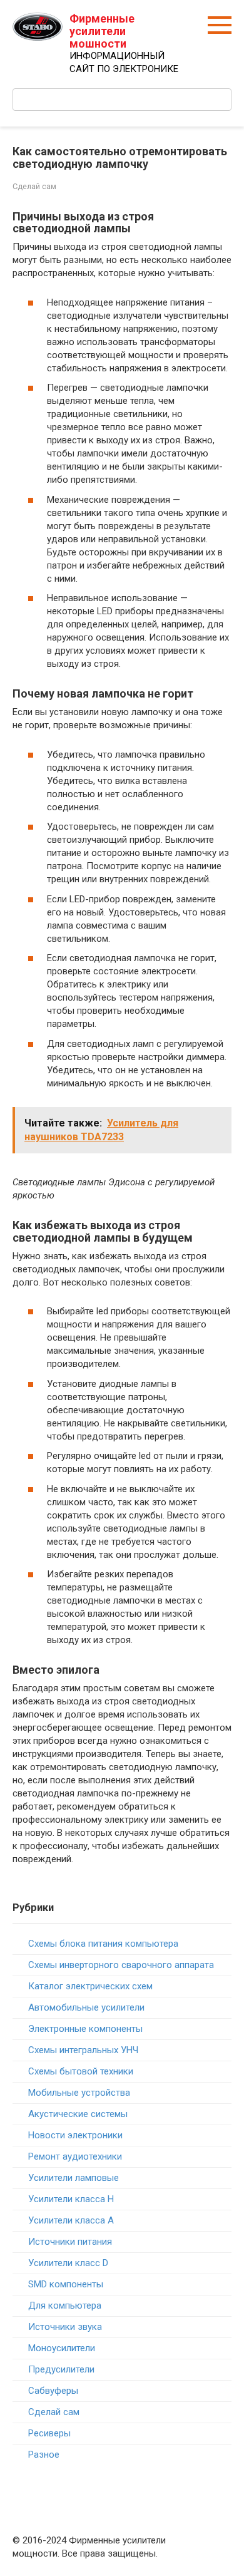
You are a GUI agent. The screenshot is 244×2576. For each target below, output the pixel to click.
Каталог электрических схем (90, 1986)
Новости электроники (75, 2135)
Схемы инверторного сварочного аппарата (121, 1965)
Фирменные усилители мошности (102, 31)
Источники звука (65, 2327)
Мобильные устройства (79, 2093)
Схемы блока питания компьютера (103, 1944)
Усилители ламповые (74, 2178)
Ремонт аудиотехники (75, 2156)
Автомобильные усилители (86, 2007)
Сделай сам (34, 186)
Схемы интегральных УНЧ (83, 2050)
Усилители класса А (71, 2220)
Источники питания (70, 2242)
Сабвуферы (53, 2391)
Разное (44, 2455)
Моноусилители (62, 2348)
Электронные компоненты (85, 2029)
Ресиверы (49, 2433)
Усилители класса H (71, 2199)
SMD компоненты (66, 2284)
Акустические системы (78, 2114)
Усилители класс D (68, 2263)
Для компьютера (65, 2306)
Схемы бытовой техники (81, 2071)
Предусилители (61, 2369)
